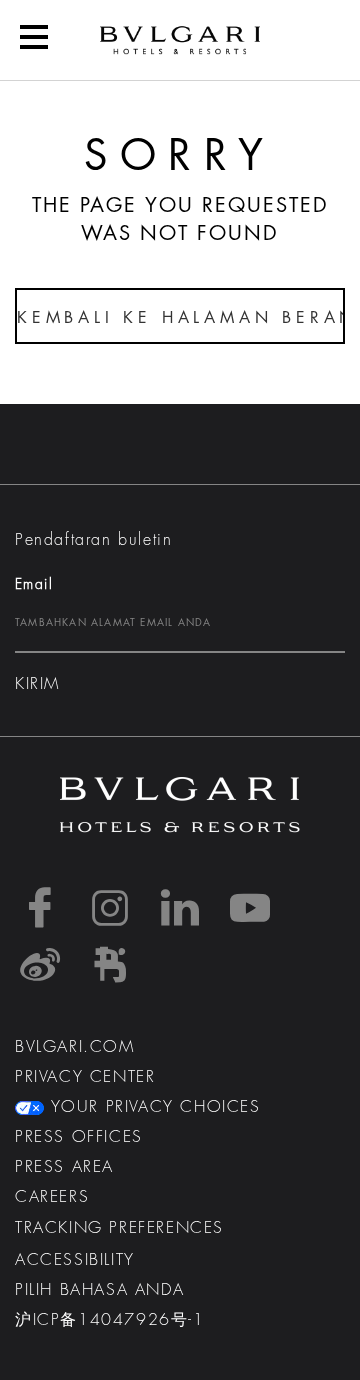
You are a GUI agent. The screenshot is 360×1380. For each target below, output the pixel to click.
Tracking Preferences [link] (119, 1228)
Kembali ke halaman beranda (181, 318)
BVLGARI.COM (75, 1047)
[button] (34, 40)
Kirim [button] (37, 684)
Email (34, 584)
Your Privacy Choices (152, 1107)
